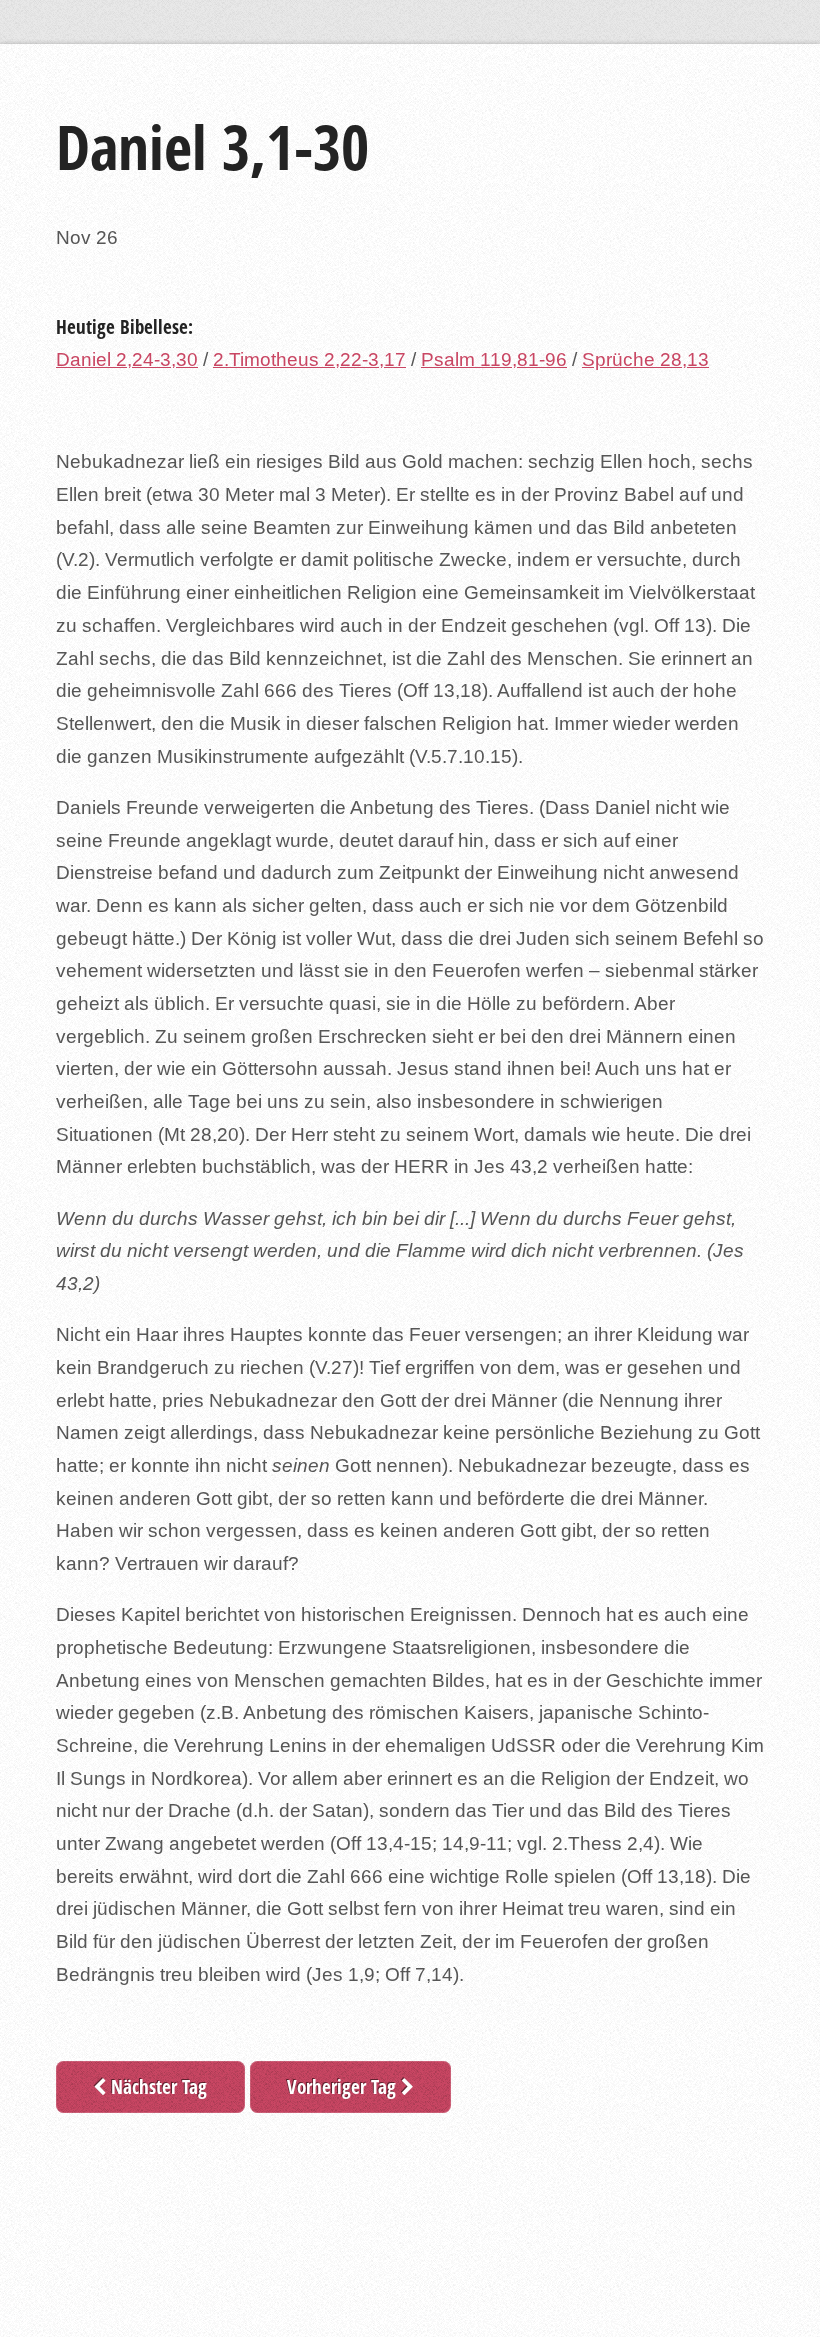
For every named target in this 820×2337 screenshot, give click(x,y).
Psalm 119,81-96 (494, 359)
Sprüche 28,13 (645, 359)
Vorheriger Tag (344, 2086)
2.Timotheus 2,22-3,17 (309, 359)
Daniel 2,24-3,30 (127, 359)
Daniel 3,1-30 (212, 146)
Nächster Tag (156, 2086)
